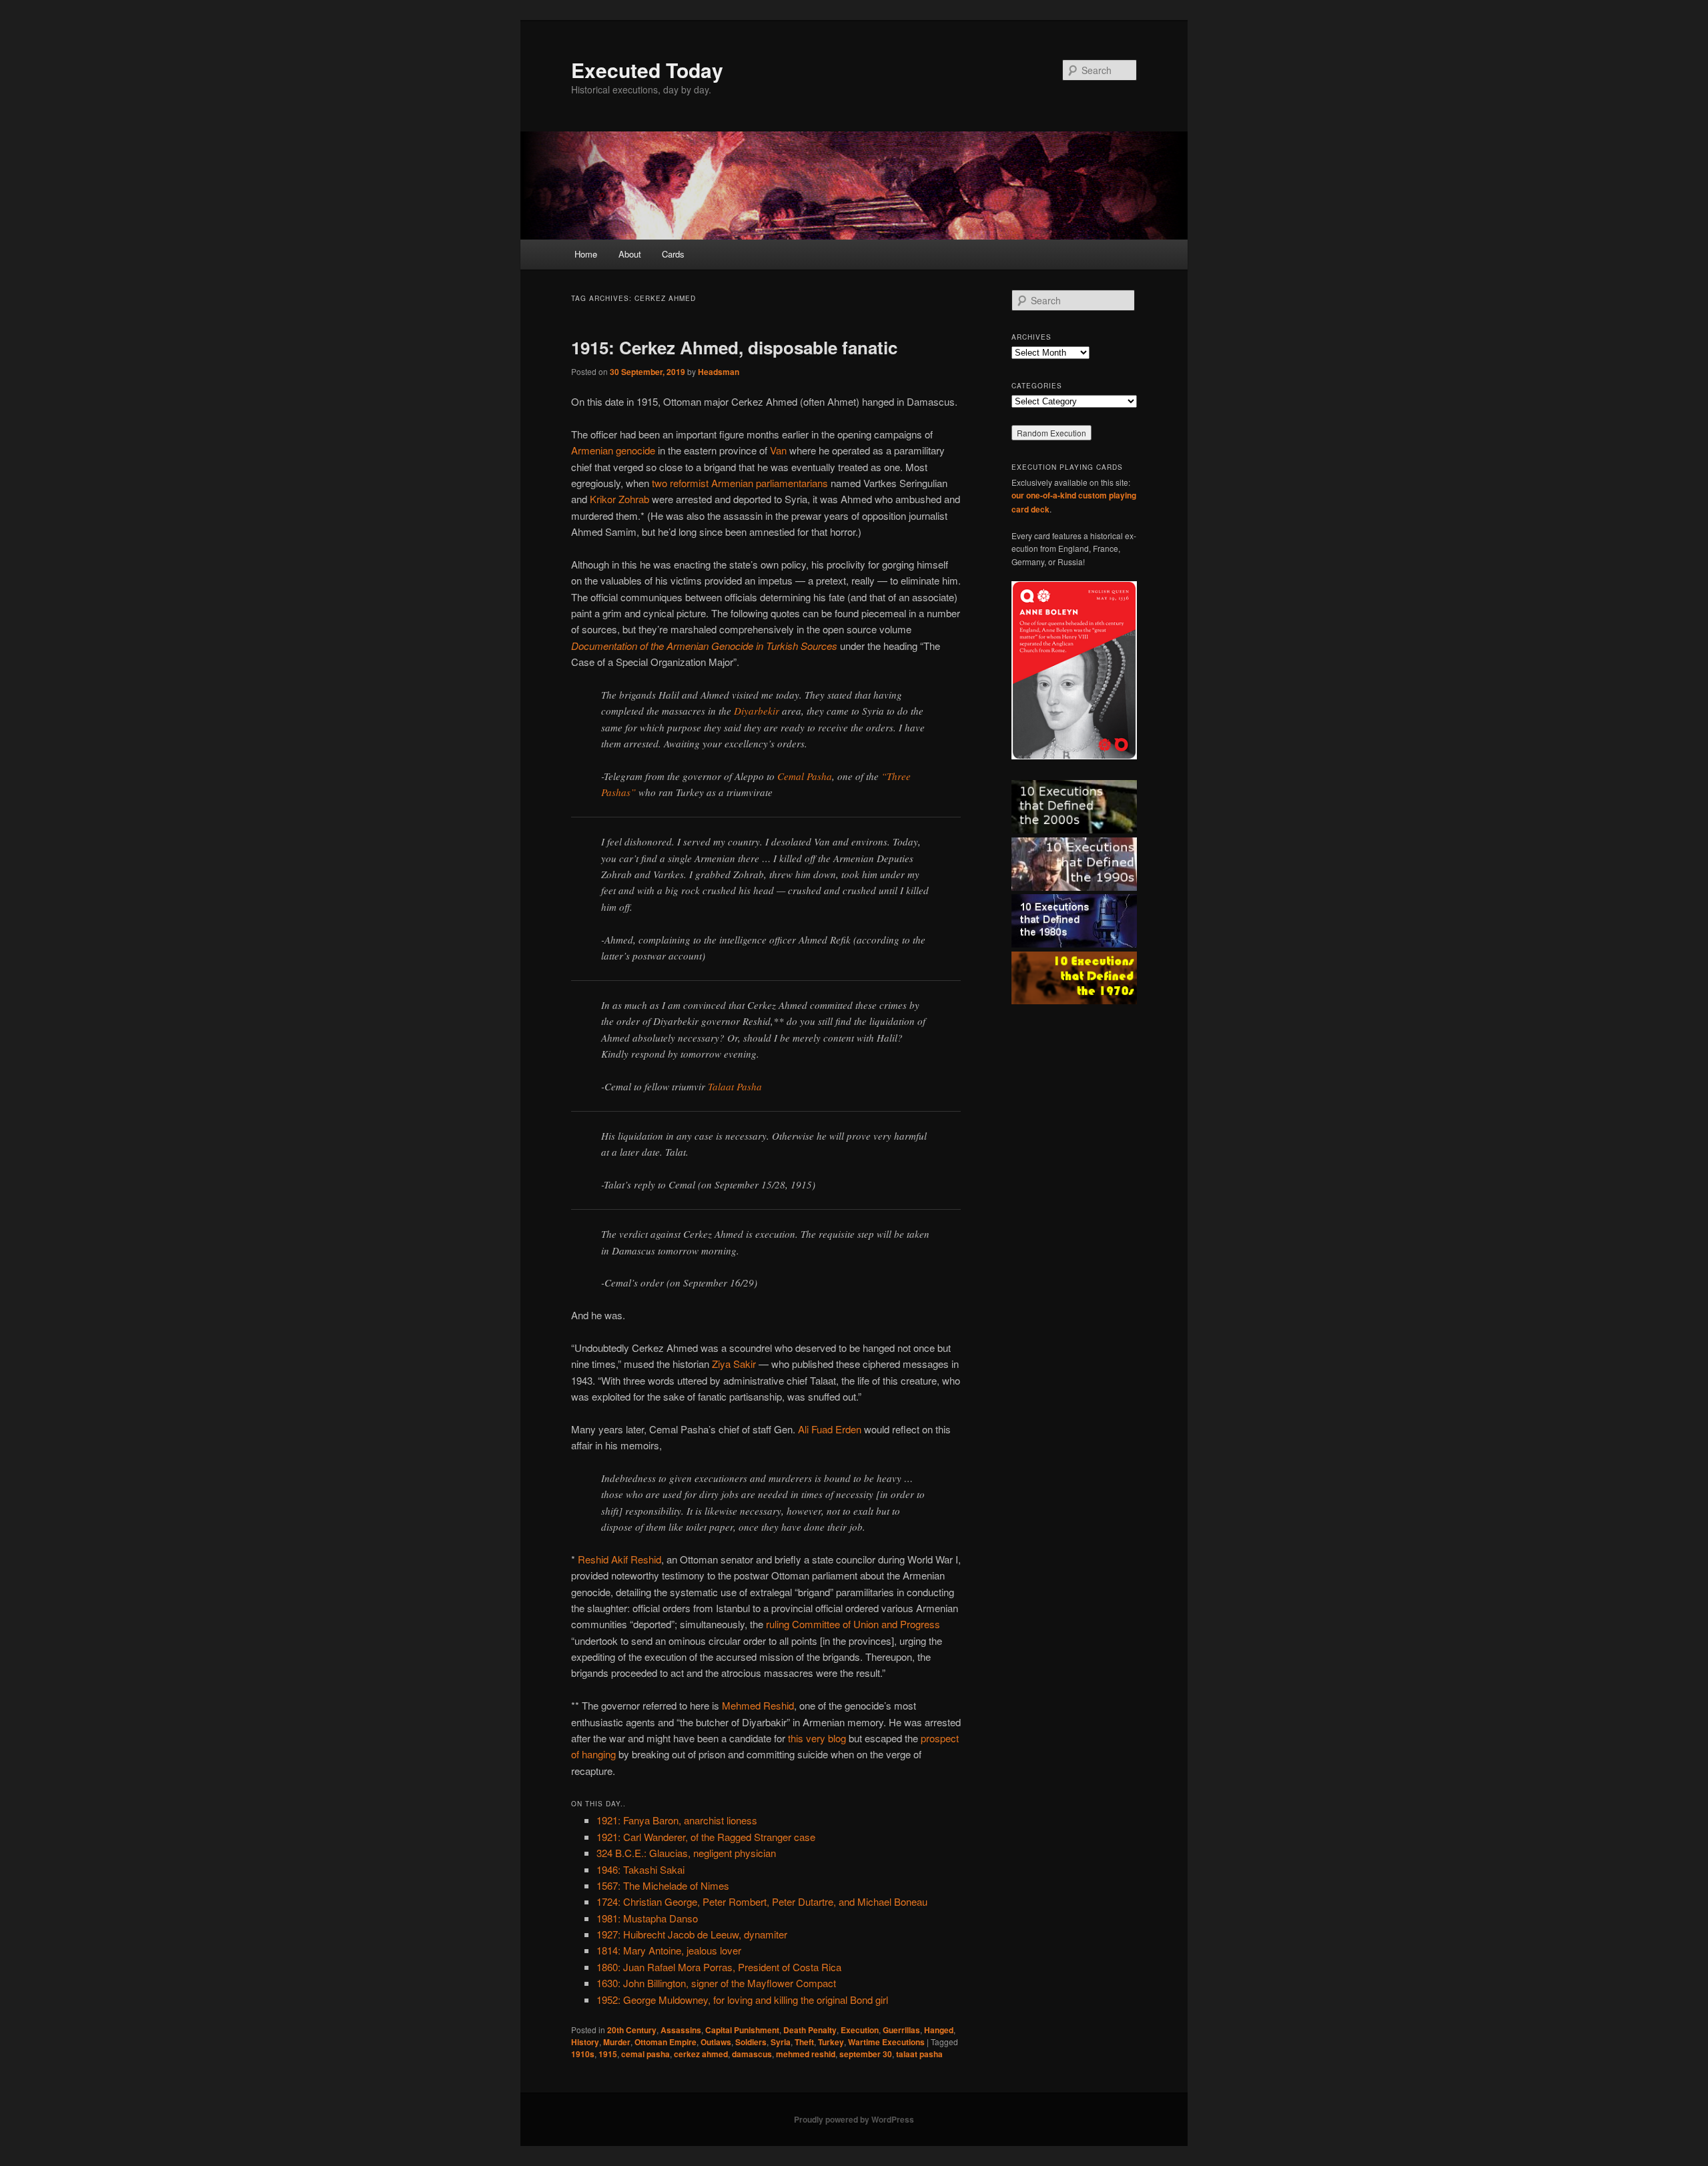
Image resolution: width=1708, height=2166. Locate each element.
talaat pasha (919, 2054)
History (585, 2042)
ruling (778, 1624)
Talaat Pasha (735, 1086)
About (630, 254)
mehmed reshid (806, 2054)
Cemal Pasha (805, 776)
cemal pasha (646, 2054)
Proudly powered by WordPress (854, 2119)
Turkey (831, 2042)
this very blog (817, 1738)
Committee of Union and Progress (866, 1624)
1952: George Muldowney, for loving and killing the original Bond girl (742, 2000)
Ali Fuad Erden (830, 1429)
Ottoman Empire (666, 2042)
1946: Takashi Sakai (640, 1869)
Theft (804, 2042)
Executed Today (647, 70)
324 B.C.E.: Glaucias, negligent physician (686, 1853)
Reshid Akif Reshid (619, 1559)
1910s (583, 2054)
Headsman (719, 372)
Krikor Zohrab (619, 499)
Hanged (939, 2030)
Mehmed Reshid (758, 1705)
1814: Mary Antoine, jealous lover (669, 1950)
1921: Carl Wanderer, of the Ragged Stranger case (706, 1837)
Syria (781, 2042)
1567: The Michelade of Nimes (663, 1885)
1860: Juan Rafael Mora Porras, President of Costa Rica (719, 1967)
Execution (860, 2030)
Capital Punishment (742, 2030)
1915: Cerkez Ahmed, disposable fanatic (734, 347)
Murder (617, 2042)
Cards (673, 254)
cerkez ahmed (701, 2054)
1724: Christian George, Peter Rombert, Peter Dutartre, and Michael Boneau (762, 1901)
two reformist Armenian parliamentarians (740, 483)
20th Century (632, 2030)
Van (778, 450)
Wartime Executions (886, 2042)
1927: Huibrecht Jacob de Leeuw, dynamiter (692, 1934)
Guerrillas (901, 2030)
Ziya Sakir (734, 1364)
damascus (752, 2054)
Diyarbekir (757, 711)
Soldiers (751, 2042)
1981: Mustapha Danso (647, 1918)
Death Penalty (810, 2030)
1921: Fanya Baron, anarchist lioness (677, 1820)
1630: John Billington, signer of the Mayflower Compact (716, 1983)
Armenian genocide (613, 450)
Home (586, 254)
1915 (608, 2054)
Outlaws (716, 2042)
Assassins (681, 2030)
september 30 (866, 2054)
